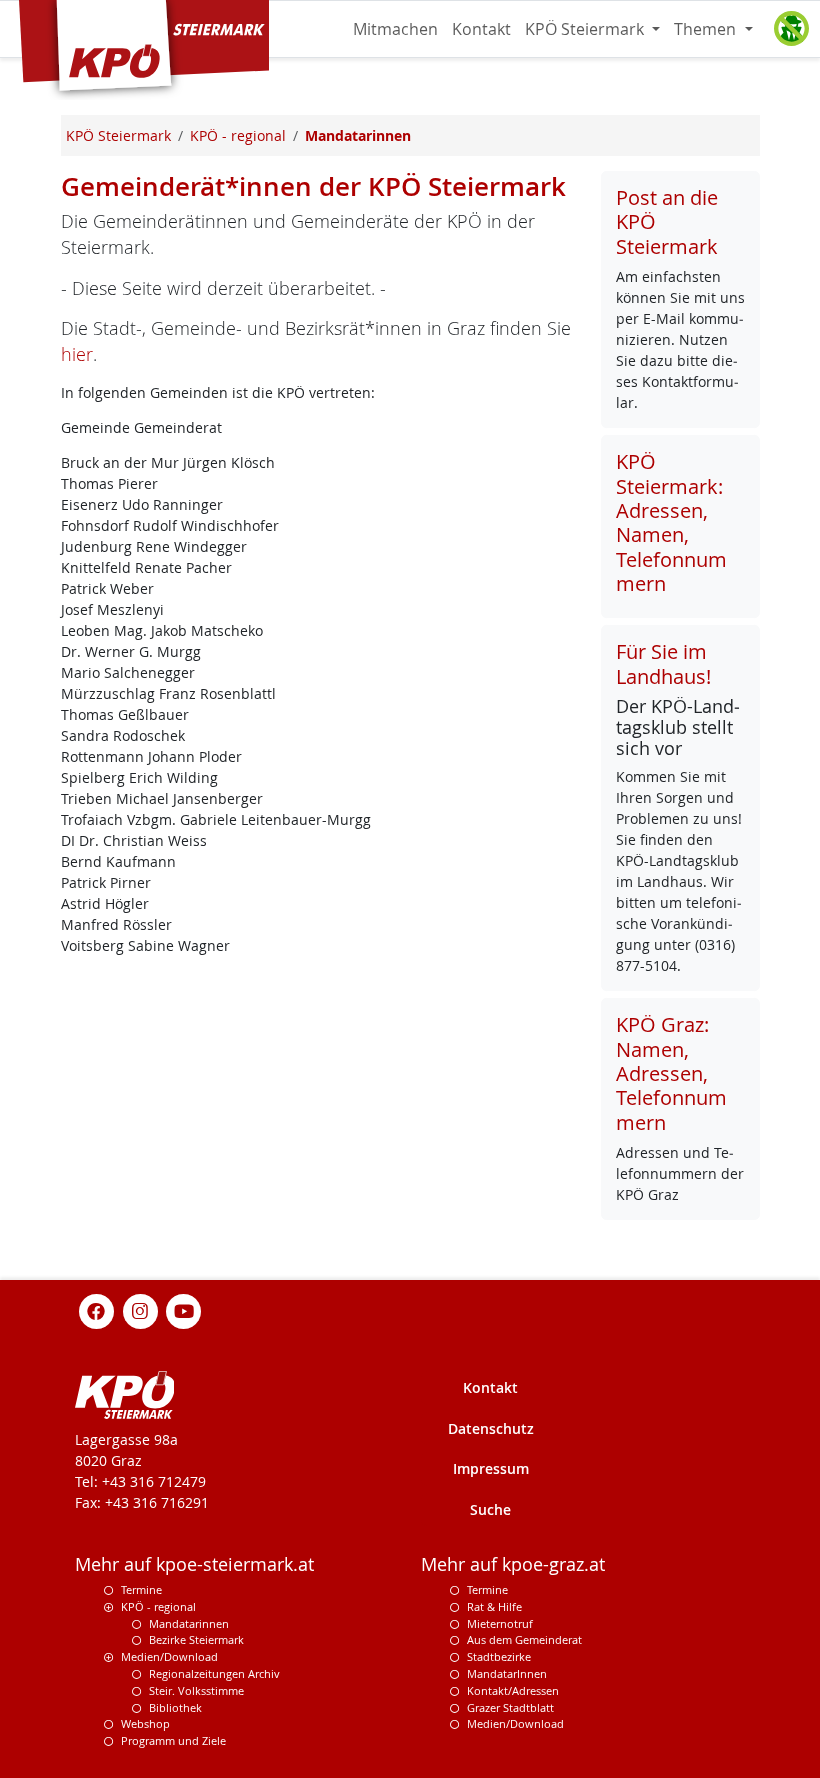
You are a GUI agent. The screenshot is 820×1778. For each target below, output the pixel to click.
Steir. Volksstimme (196, 1690)
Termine (141, 1589)
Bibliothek (175, 1707)
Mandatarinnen (189, 1623)
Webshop (145, 1723)
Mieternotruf (500, 1623)
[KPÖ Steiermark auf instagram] (140, 1309)
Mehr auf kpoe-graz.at (513, 1564)
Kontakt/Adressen (513, 1690)
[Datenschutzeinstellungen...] (791, 29)
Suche (490, 1509)
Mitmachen (395, 29)
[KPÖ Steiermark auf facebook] (97, 1309)
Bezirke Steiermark (196, 1639)
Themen (707, 29)
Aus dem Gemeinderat (524, 1639)
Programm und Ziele (173, 1740)
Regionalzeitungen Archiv (214, 1673)
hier (77, 354)
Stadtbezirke (499, 1656)
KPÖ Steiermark (586, 29)
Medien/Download (169, 1656)
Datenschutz (491, 1428)
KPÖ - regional (158, 1606)
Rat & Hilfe (494, 1606)
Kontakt (481, 29)
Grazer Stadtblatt (510, 1707)
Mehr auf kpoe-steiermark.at (194, 1564)
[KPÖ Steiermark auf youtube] (184, 1309)
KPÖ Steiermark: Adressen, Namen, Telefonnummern (671, 522)
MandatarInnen (507, 1673)
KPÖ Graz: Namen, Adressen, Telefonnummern (671, 1073)
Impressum (491, 1468)
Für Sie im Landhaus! (663, 663)
